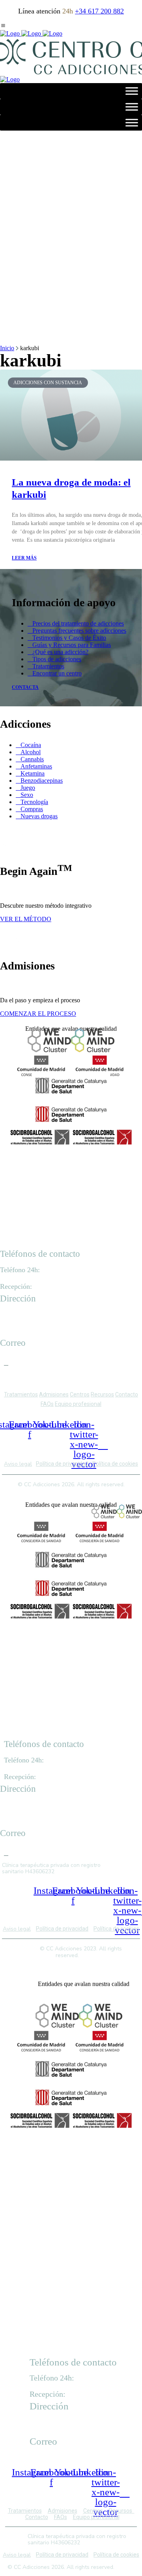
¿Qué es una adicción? (60, 652)
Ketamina (33, 773)
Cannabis (32, 759)
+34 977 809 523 (56, 1287)
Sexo (27, 795)
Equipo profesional (78, 1404)
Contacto (127, 1394)
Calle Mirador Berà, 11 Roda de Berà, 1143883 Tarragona (30, 1325)
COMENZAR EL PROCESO (38, 1014)
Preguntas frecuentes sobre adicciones (79, 631)
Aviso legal (18, 1464)
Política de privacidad (62, 1464)
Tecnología (34, 802)
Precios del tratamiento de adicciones (78, 623)
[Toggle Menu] (132, 91)
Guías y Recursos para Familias (72, 645)
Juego (28, 788)
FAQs (47, 1404)
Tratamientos (48, 666)
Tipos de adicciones (57, 659)
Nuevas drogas (39, 816)
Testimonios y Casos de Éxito (69, 638)
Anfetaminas (36, 766)
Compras (32, 809)
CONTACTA (25, 687)
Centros (80, 1394)
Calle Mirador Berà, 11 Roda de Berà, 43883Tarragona (61, 2424)
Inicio (7, 348)
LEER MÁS (24, 558)
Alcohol (31, 752)
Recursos (102, 1394)
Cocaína (31, 745)
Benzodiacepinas (42, 781)
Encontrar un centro (57, 673)
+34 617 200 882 (99, 11)
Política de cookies (115, 1464)
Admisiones (54, 1394)
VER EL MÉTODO (26, 919)
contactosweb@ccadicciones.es (40, 1360)
